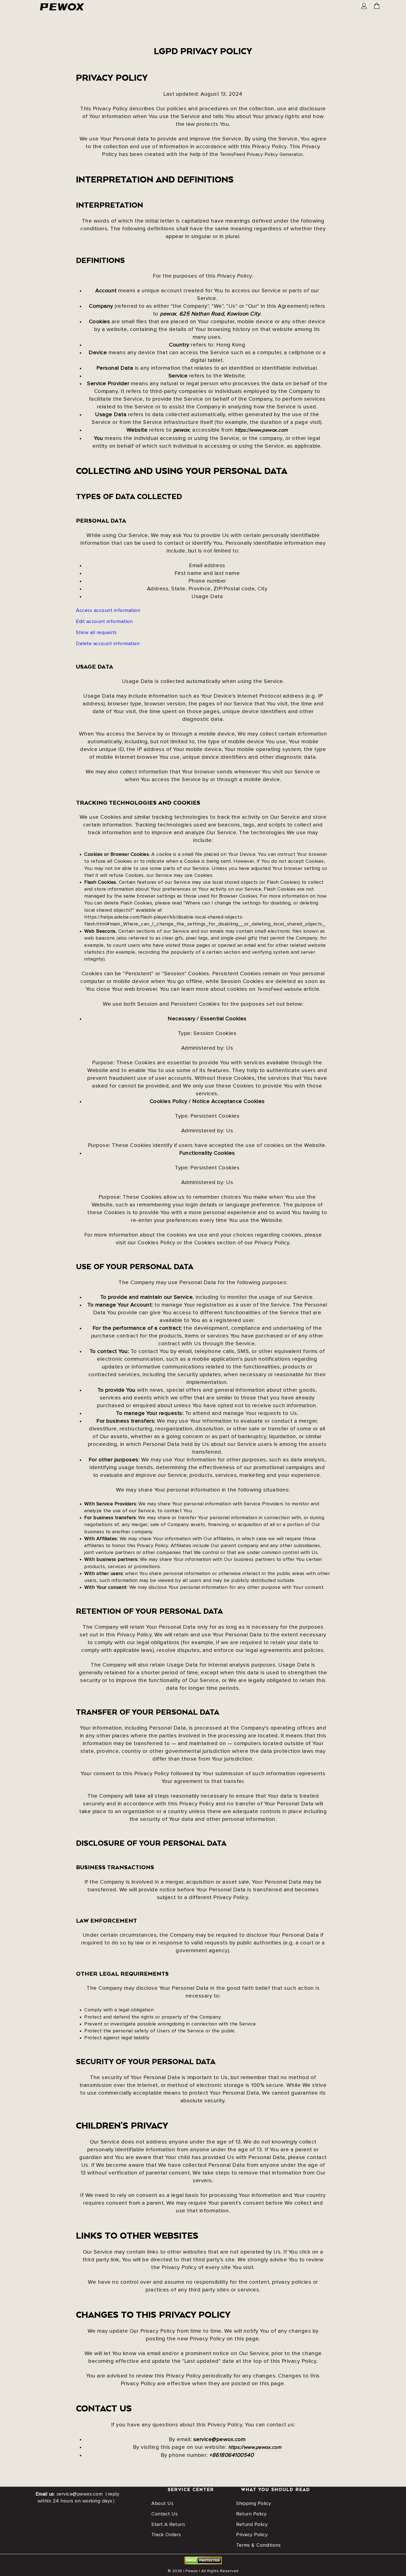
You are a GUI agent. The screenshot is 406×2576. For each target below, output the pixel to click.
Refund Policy (252, 2525)
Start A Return (168, 2525)
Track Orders (166, 2535)
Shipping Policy (254, 2504)
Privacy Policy (252, 2535)
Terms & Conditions (258, 2545)
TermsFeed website (280, 989)
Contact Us (164, 2514)
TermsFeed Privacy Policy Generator (261, 155)
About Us (162, 2504)
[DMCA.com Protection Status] (203, 2563)
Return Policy (251, 2514)
